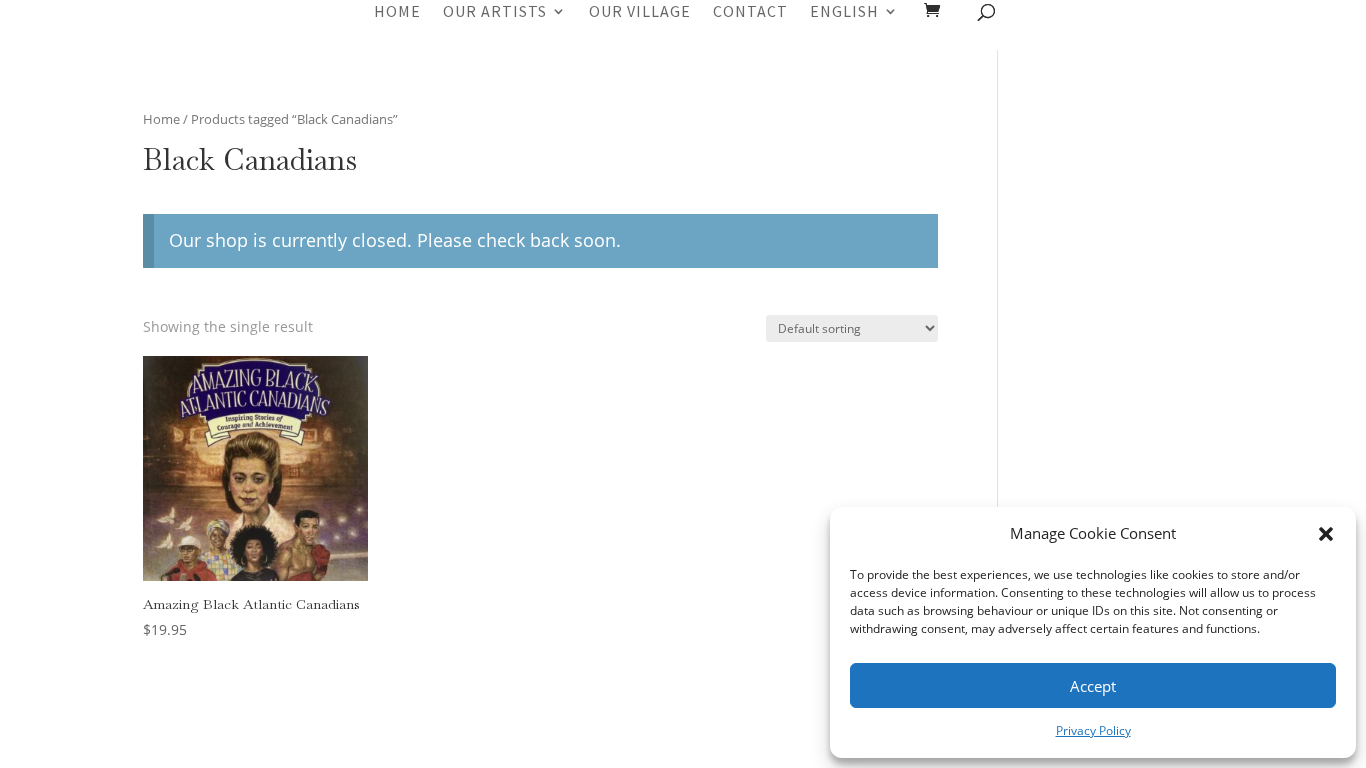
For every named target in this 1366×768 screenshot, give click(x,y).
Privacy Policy (1093, 730)
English (844, 12)
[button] (1326, 534)
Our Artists (495, 12)
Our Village (640, 12)
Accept (1093, 686)
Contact (750, 12)
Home (397, 12)
